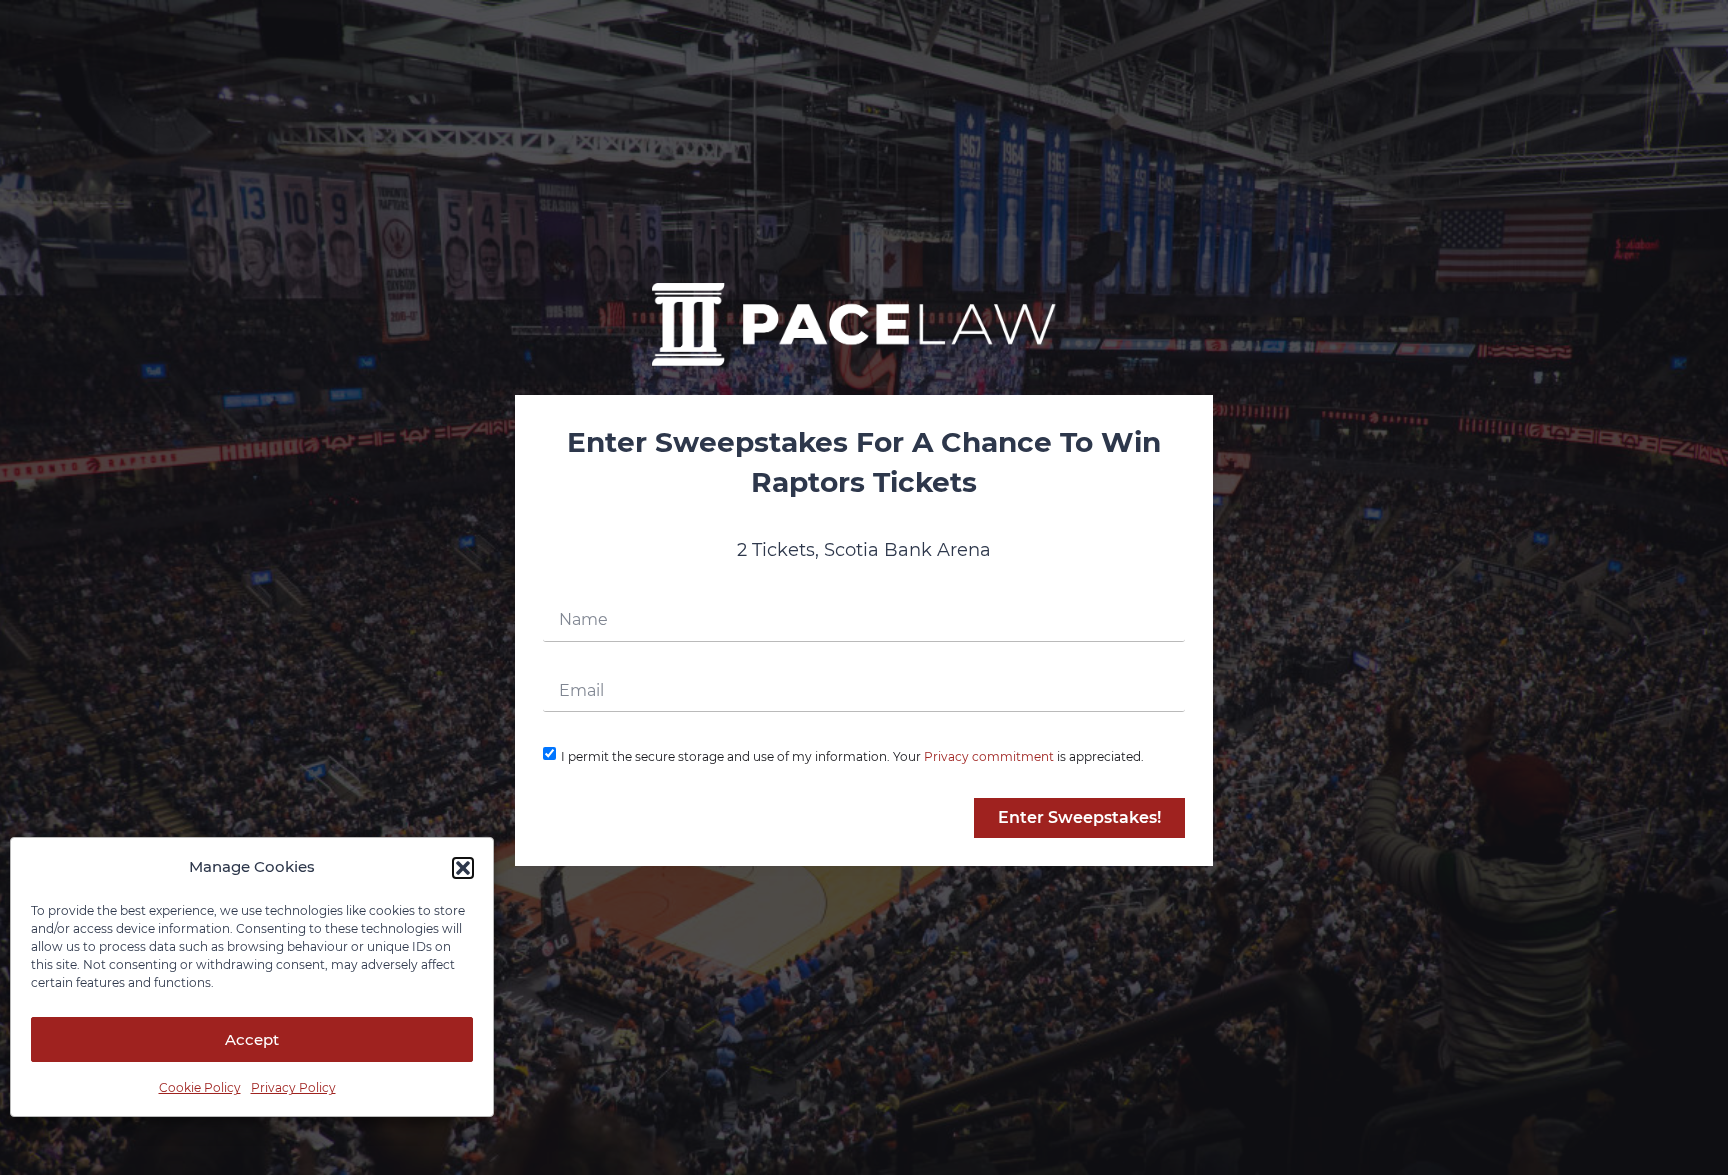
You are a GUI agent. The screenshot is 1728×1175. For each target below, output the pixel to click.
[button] (463, 868)
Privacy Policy (293, 1087)
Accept (252, 1039)
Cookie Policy (200, 1087)
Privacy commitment (989, 756)
